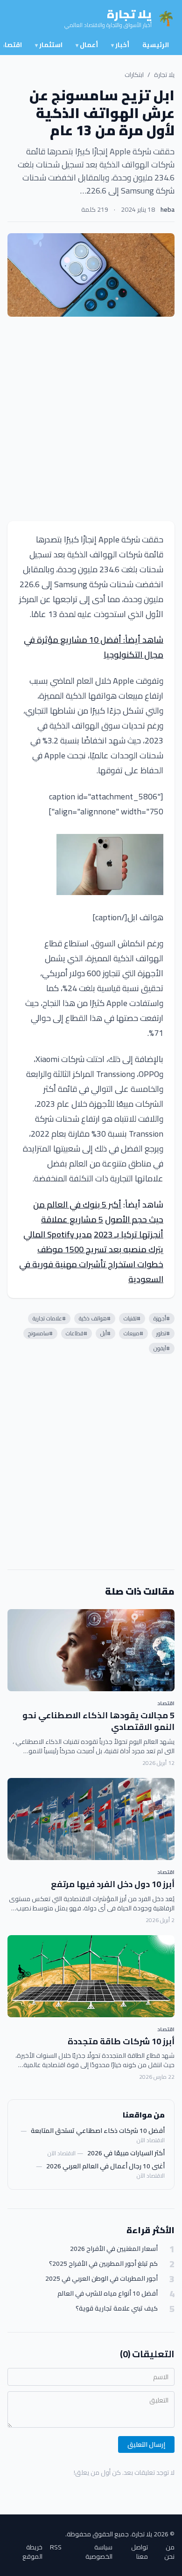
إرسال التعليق (146, 2444)
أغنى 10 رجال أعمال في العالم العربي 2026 (105, 2166)
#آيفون (162, 1348)
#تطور (163, 1333)
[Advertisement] (91, 419)
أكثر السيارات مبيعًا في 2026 (126, 2153)
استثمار (49, 45)
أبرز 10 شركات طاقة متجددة (121, 2041)
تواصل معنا (140, 2552)
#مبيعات (133, 1333)
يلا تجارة (164, 75)
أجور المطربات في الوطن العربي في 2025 (101, 2279)
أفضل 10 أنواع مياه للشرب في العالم (108, 2294)
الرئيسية (156, 45)
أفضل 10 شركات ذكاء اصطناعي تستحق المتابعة (98, 2131)
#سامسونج (40, 1333)
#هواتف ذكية (95, 1318)
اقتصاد (166, 1703)
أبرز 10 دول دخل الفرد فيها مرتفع (113, 1884)
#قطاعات (77, 1333)
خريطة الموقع (32, 2552)
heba (168, 209)
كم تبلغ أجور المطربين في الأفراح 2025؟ (103, 2264)
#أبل (105, 1333)
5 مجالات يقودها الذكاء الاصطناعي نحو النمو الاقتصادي (98, 1721)
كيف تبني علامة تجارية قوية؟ (117, 2309)
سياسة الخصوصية (99, 2552)
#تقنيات (132, 1318)
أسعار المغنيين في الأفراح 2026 (114, 2249)
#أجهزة (162, 1318)
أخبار (120, 45)
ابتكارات (134, 75)
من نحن (169, 2552)
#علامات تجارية (49, 1318)
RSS (56, 2548)
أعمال (87, 45)
